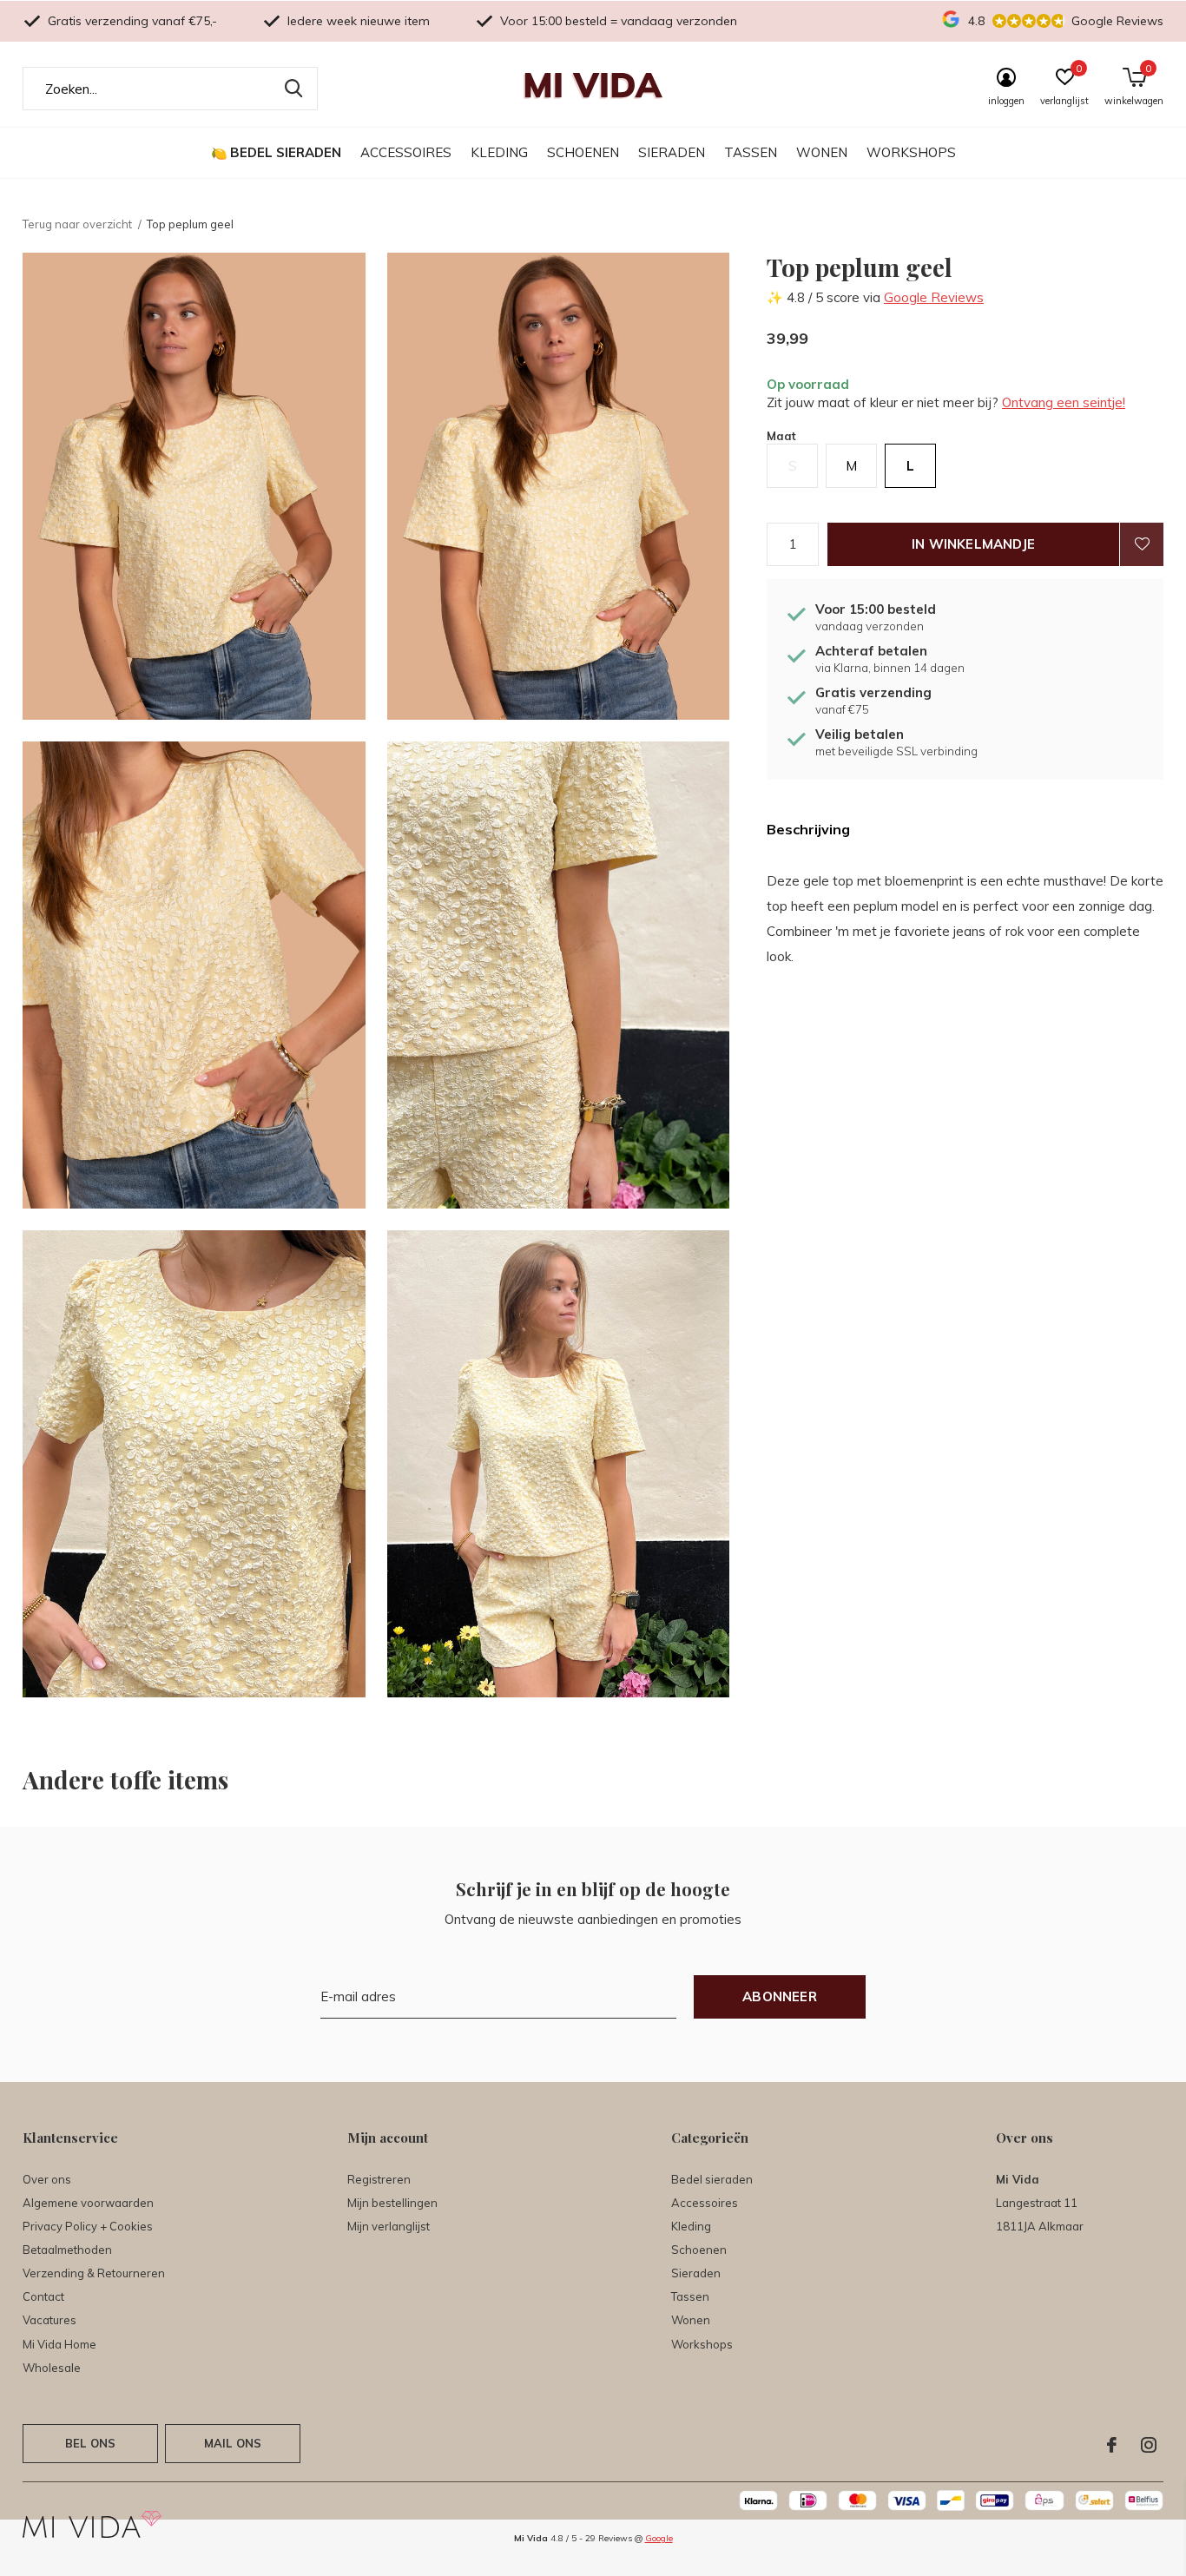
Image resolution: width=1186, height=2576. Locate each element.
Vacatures (49, 2320)
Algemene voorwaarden (88, 2203)
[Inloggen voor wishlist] (1142, 544)
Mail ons (233, 2443)
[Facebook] (1112, 2445)
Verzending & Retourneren (94, 2273)
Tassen (751, 152)
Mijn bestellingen (392, 2203)
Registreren (379, 2179)
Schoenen (583, 152)
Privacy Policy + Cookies (88, 2226)
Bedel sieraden (286, 152)
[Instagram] (1149, 2445)
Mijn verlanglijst (389, 2226)
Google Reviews (934, 297)
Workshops (911, 152)
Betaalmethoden (67, 2250)
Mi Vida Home (59, 2344)
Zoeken (293, 89)
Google (659, 2538)
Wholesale (52, 2368)
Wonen (822, 152)
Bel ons (90, 2443)
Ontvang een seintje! (1064, 402)
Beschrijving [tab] (808, 829)
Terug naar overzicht (77, 224)
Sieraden (672, 152)
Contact (43, 2296)
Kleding (499, 152)
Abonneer (780, 1996)
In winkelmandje (973, 544)
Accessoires (406, 152)
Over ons (47, 2179)
